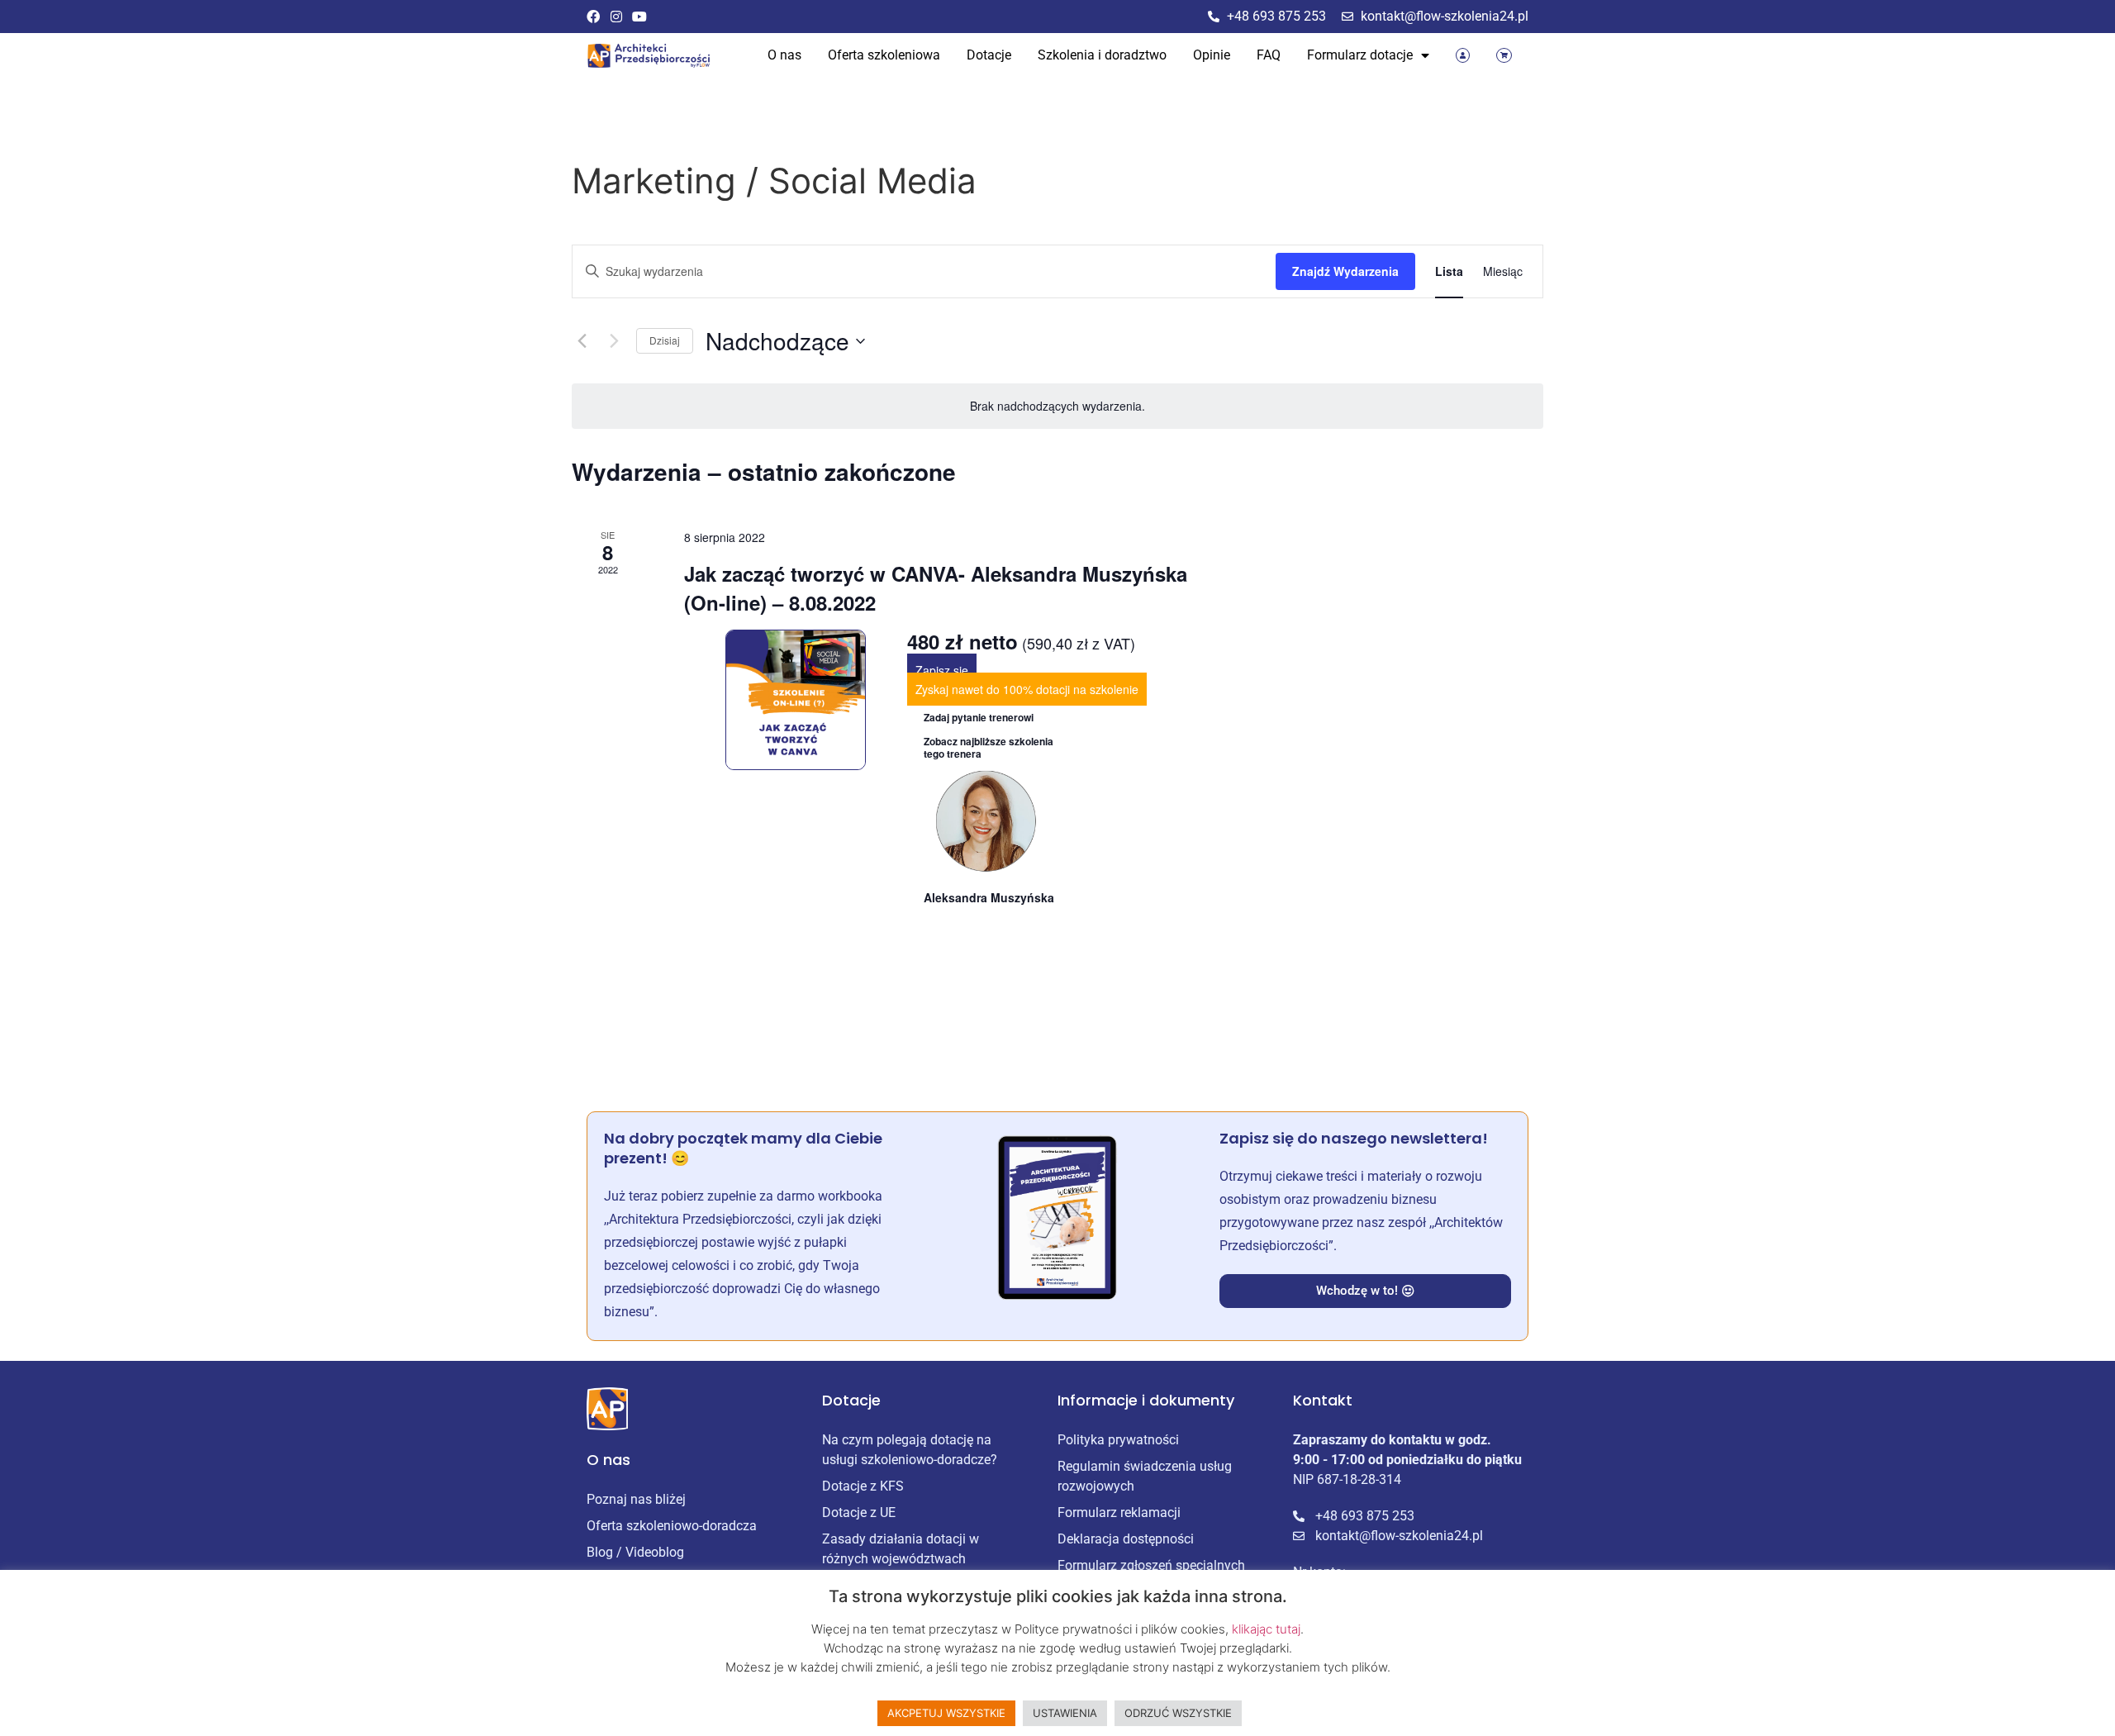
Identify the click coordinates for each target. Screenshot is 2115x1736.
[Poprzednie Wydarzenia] (582, 341)
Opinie (1212, 55)
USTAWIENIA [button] (1065, 1713)
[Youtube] (639, 17)
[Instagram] (616, 17)
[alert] (1057, 406)
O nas (784, 55)
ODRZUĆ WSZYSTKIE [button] (1178, 1713)
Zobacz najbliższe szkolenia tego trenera (989, 747)
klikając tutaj (1266, 1629)
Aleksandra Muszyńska (989, 897)
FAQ (1269, 55)
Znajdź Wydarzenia (1345, 271)
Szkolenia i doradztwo (1102, 55)
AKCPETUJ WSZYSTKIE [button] (946, 1713)
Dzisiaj (665, 340)
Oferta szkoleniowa (884, 55)
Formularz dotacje (1360, 55)
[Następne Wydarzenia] (614, 341)
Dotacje (989, 55)
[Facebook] (593, 17)
